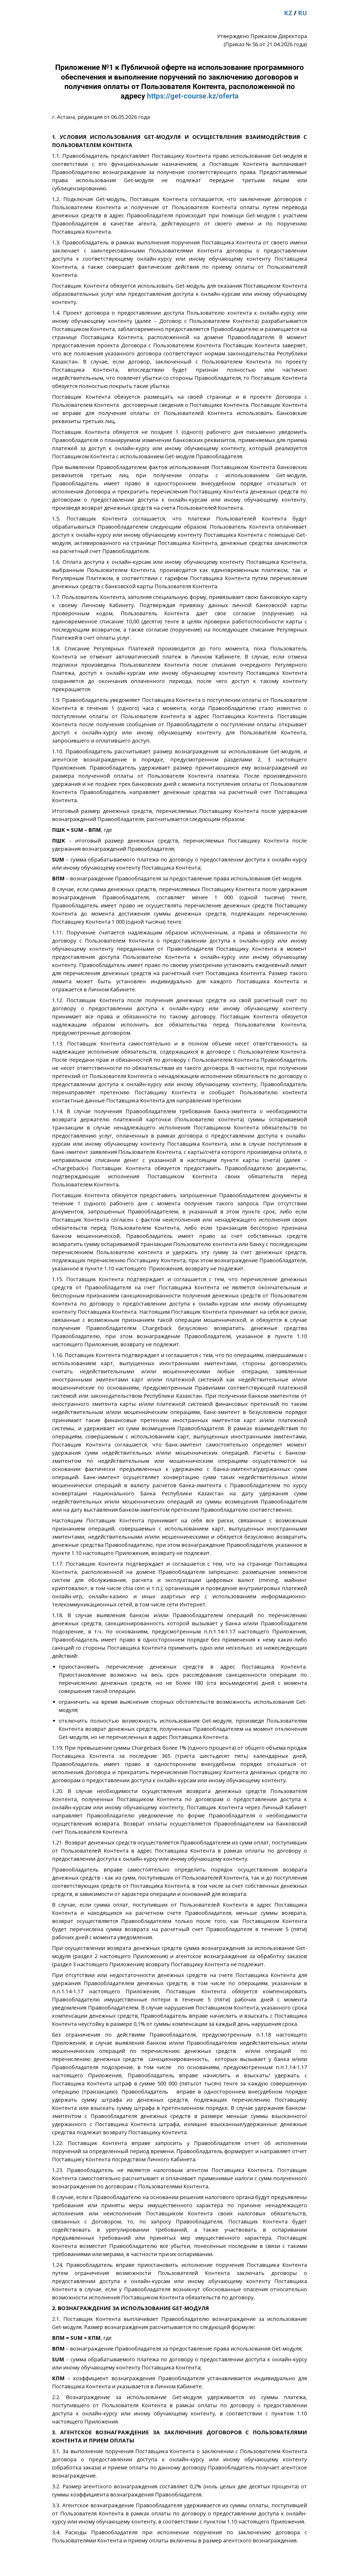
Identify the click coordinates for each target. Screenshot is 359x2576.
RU (302, 13)
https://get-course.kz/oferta (193, 96)
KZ (288, 13)
